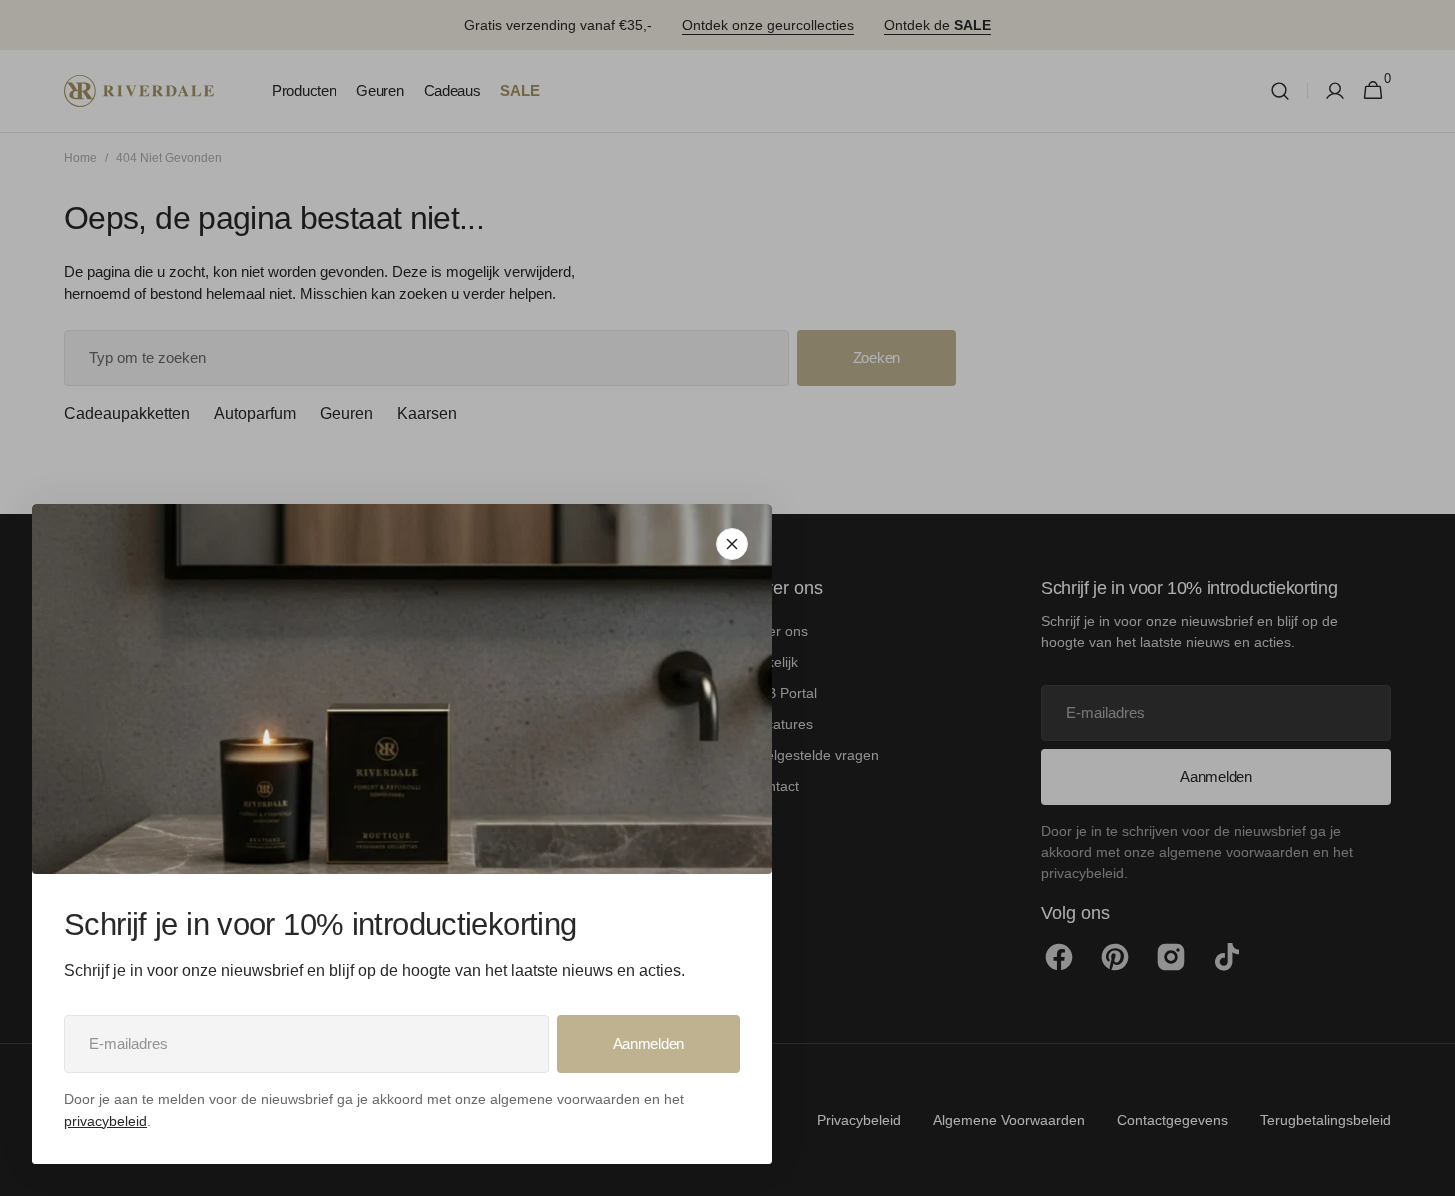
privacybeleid (105, 1121)
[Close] (732, 544)
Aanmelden (648, 1043)
